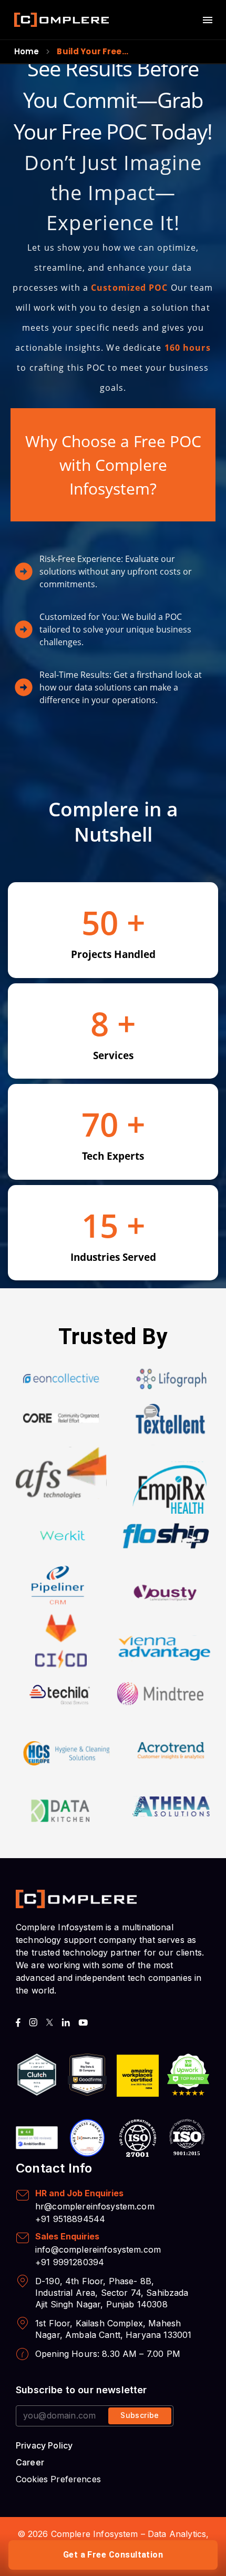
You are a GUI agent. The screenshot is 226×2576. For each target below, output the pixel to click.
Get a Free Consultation (113, 2555)
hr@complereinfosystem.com (95, 2206)
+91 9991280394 (70, 2262)
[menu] (208, 20)
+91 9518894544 (70, 2219)
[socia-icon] (18, 2022)
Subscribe (140, 2415)
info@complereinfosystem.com (98, 2249)
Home (27, 51)
